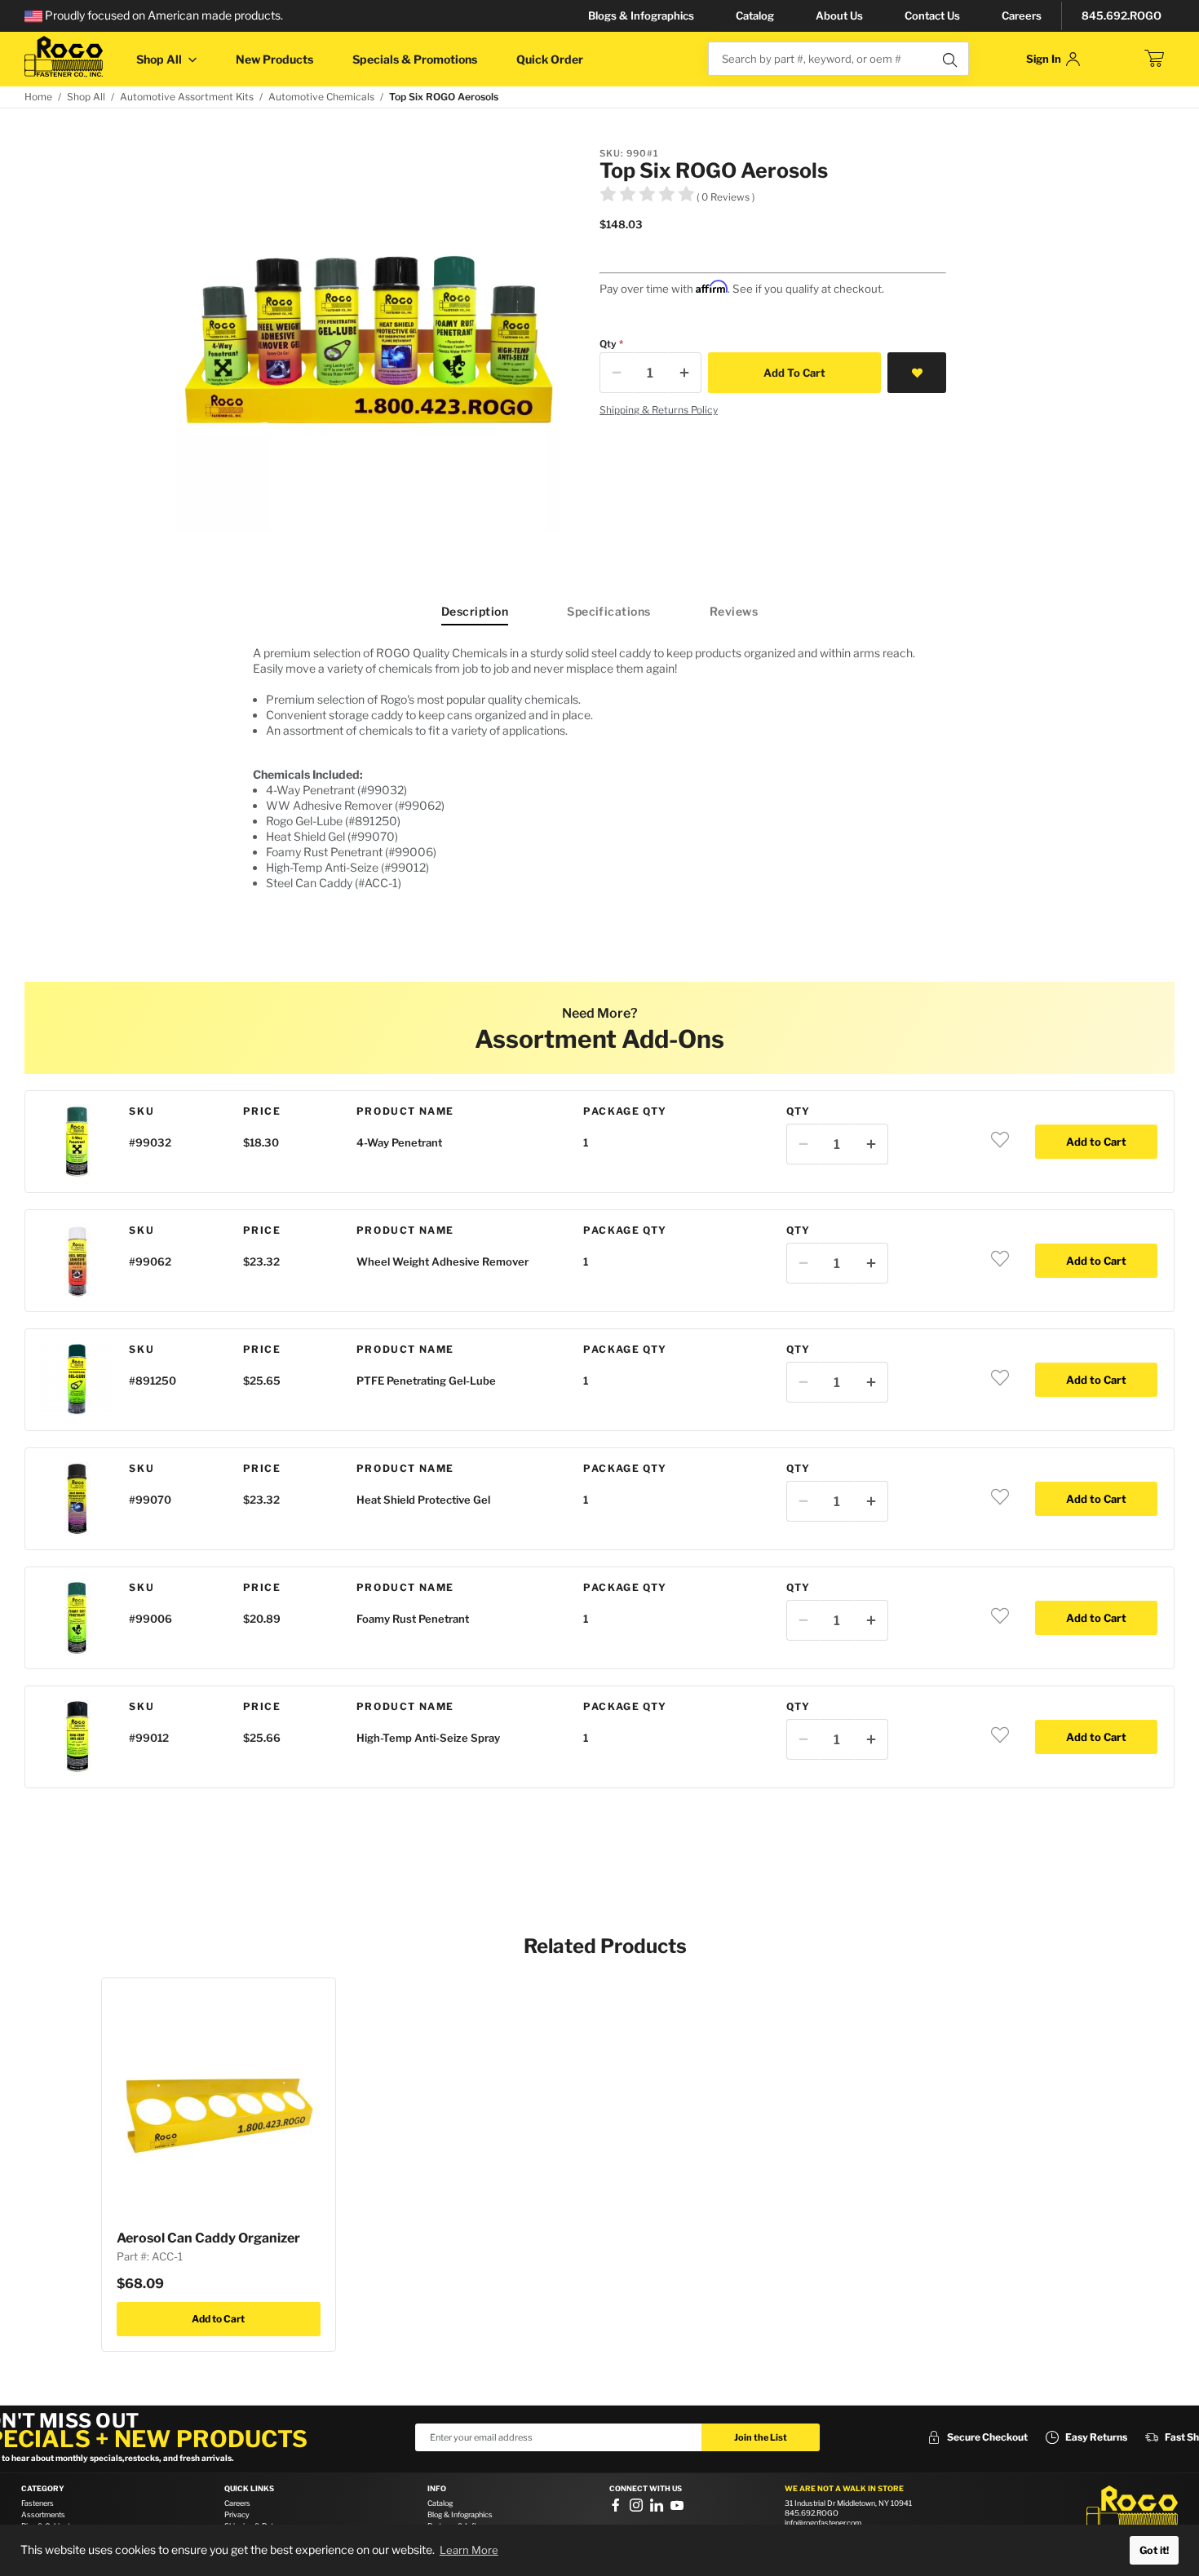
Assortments (43, 2514)
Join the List (761, 2437)
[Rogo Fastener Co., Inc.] (64, 57)
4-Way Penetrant (399, 1142)
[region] (599, 774)
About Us (839, 15)
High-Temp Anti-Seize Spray (428, 1738)
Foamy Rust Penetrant (413, 1619)
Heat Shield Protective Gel (423, 1500)
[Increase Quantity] (684, 373)
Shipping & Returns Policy (659, 410)
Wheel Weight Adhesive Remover (442, 1261)
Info (437, 2489)
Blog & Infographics (460, 2514)
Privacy (237, 2514)
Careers (1022, 15)
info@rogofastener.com (823, 2523)
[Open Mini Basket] (1154, 59)
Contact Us (932, 15)
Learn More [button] (469, 2550)
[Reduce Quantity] (617, 373)
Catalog (755, 15)
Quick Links (249, 2489)
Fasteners (38, 2503)
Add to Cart (218, 2319)
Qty (608, 344)
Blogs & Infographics (641, 15)
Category (43, 2489)
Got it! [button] (1154, 2550)
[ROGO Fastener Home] (1132, 2510)
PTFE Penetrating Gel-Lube (426, 1381)
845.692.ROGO (1122, 15)
